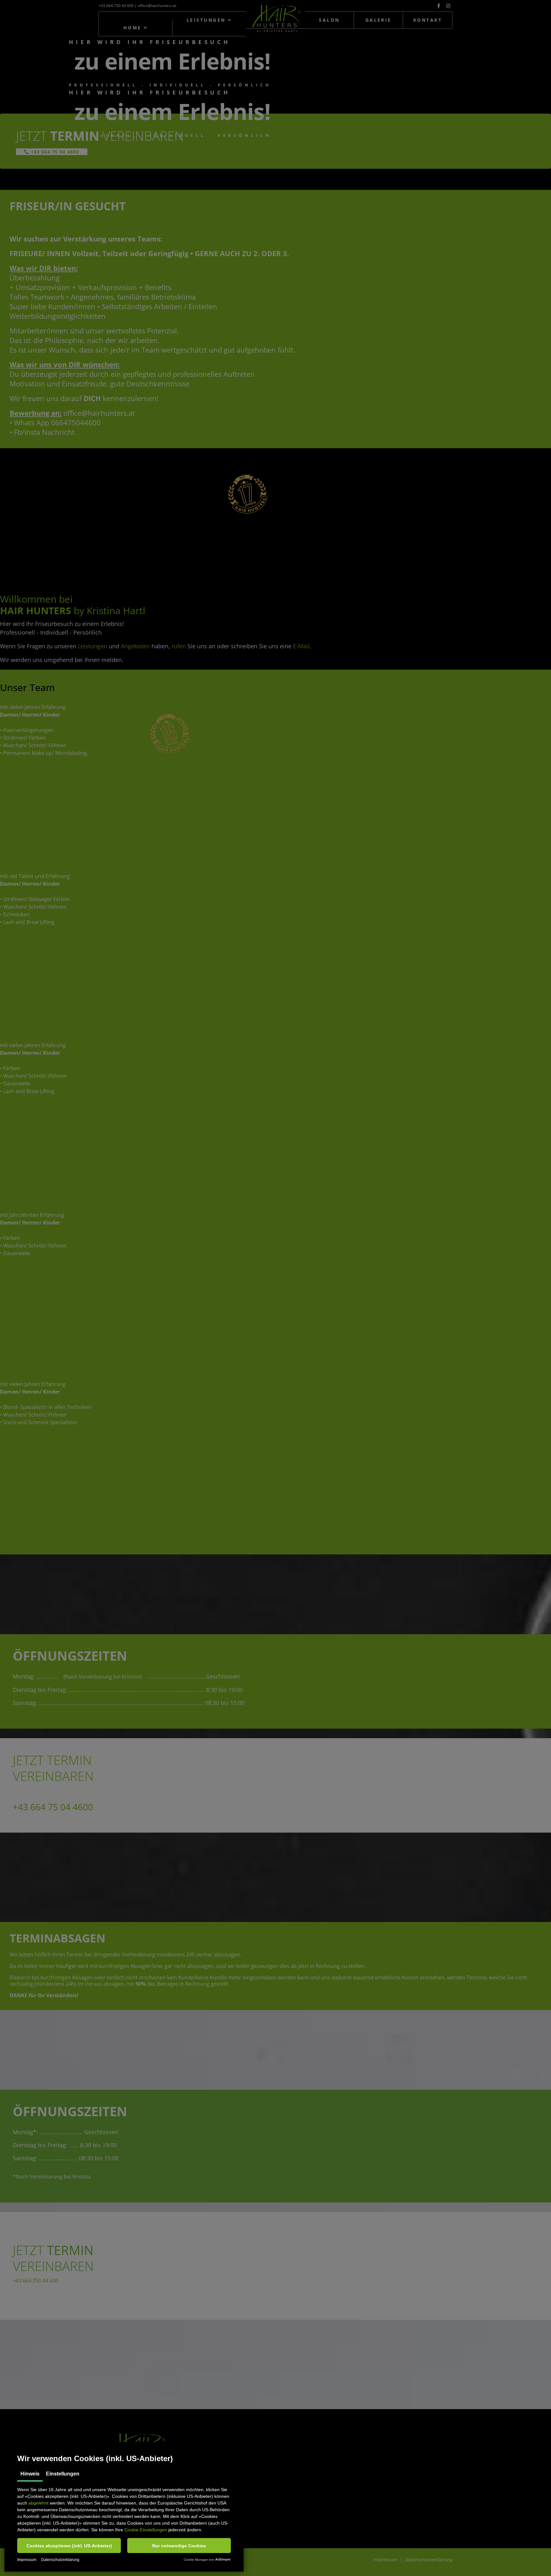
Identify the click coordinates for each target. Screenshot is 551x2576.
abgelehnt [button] (38, 2503)
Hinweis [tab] (30, 2474)
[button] (69, 2546)
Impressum (27, 2560)
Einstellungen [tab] (63, 2474)
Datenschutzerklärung (60, 2560)
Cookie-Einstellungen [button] (146, 2530)
